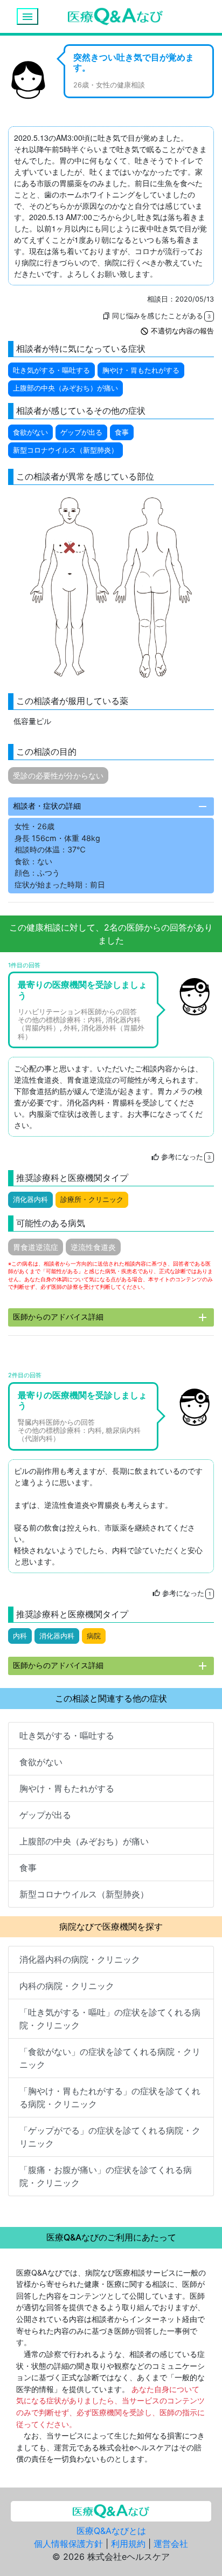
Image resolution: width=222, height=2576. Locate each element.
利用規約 (128, 2544)
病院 (94, 1636)
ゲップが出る (81, 432)
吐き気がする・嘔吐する (51, 370)
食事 (122, 432)
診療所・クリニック (92, 1200)
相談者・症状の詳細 (111, 807)
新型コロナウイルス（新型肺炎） (65, 450)
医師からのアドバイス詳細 (111, 1317)
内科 (20, 1636)
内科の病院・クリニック (67, 1986)
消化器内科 (30, 1200)
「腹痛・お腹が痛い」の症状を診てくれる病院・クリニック (106, 2176)
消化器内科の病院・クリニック (80, 1959)
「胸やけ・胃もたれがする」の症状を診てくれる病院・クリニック (110, 2097)
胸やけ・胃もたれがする (141, 370)
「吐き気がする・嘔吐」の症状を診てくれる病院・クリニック (110, 2019)
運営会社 (171, 2544)
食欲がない (30, 432)
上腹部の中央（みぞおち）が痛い (65, 388)
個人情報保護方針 (68, 2544)
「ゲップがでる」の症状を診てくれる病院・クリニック (110, 2137)
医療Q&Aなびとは (111, 2531)
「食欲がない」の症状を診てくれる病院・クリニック (110, 2058)
